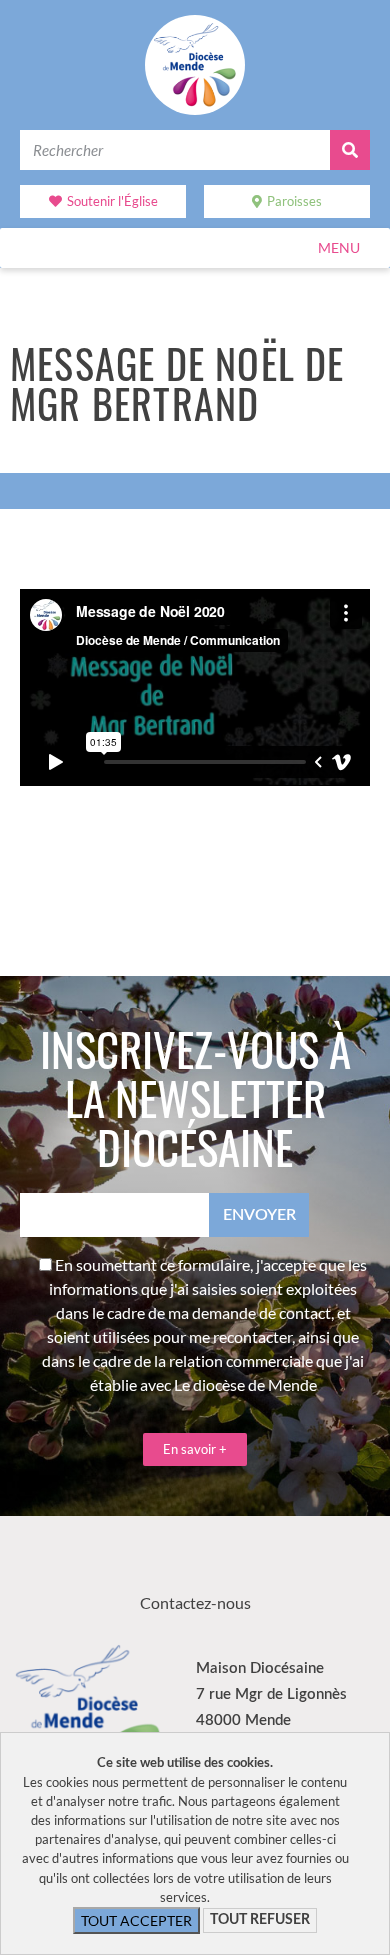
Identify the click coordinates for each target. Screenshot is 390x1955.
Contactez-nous (195, 1602)
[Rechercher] (350, 150)
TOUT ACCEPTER (136, 1920)
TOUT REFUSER (260, 1920)
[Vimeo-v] (223, 1566)
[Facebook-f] (168, 1566)
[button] (339, 248)
